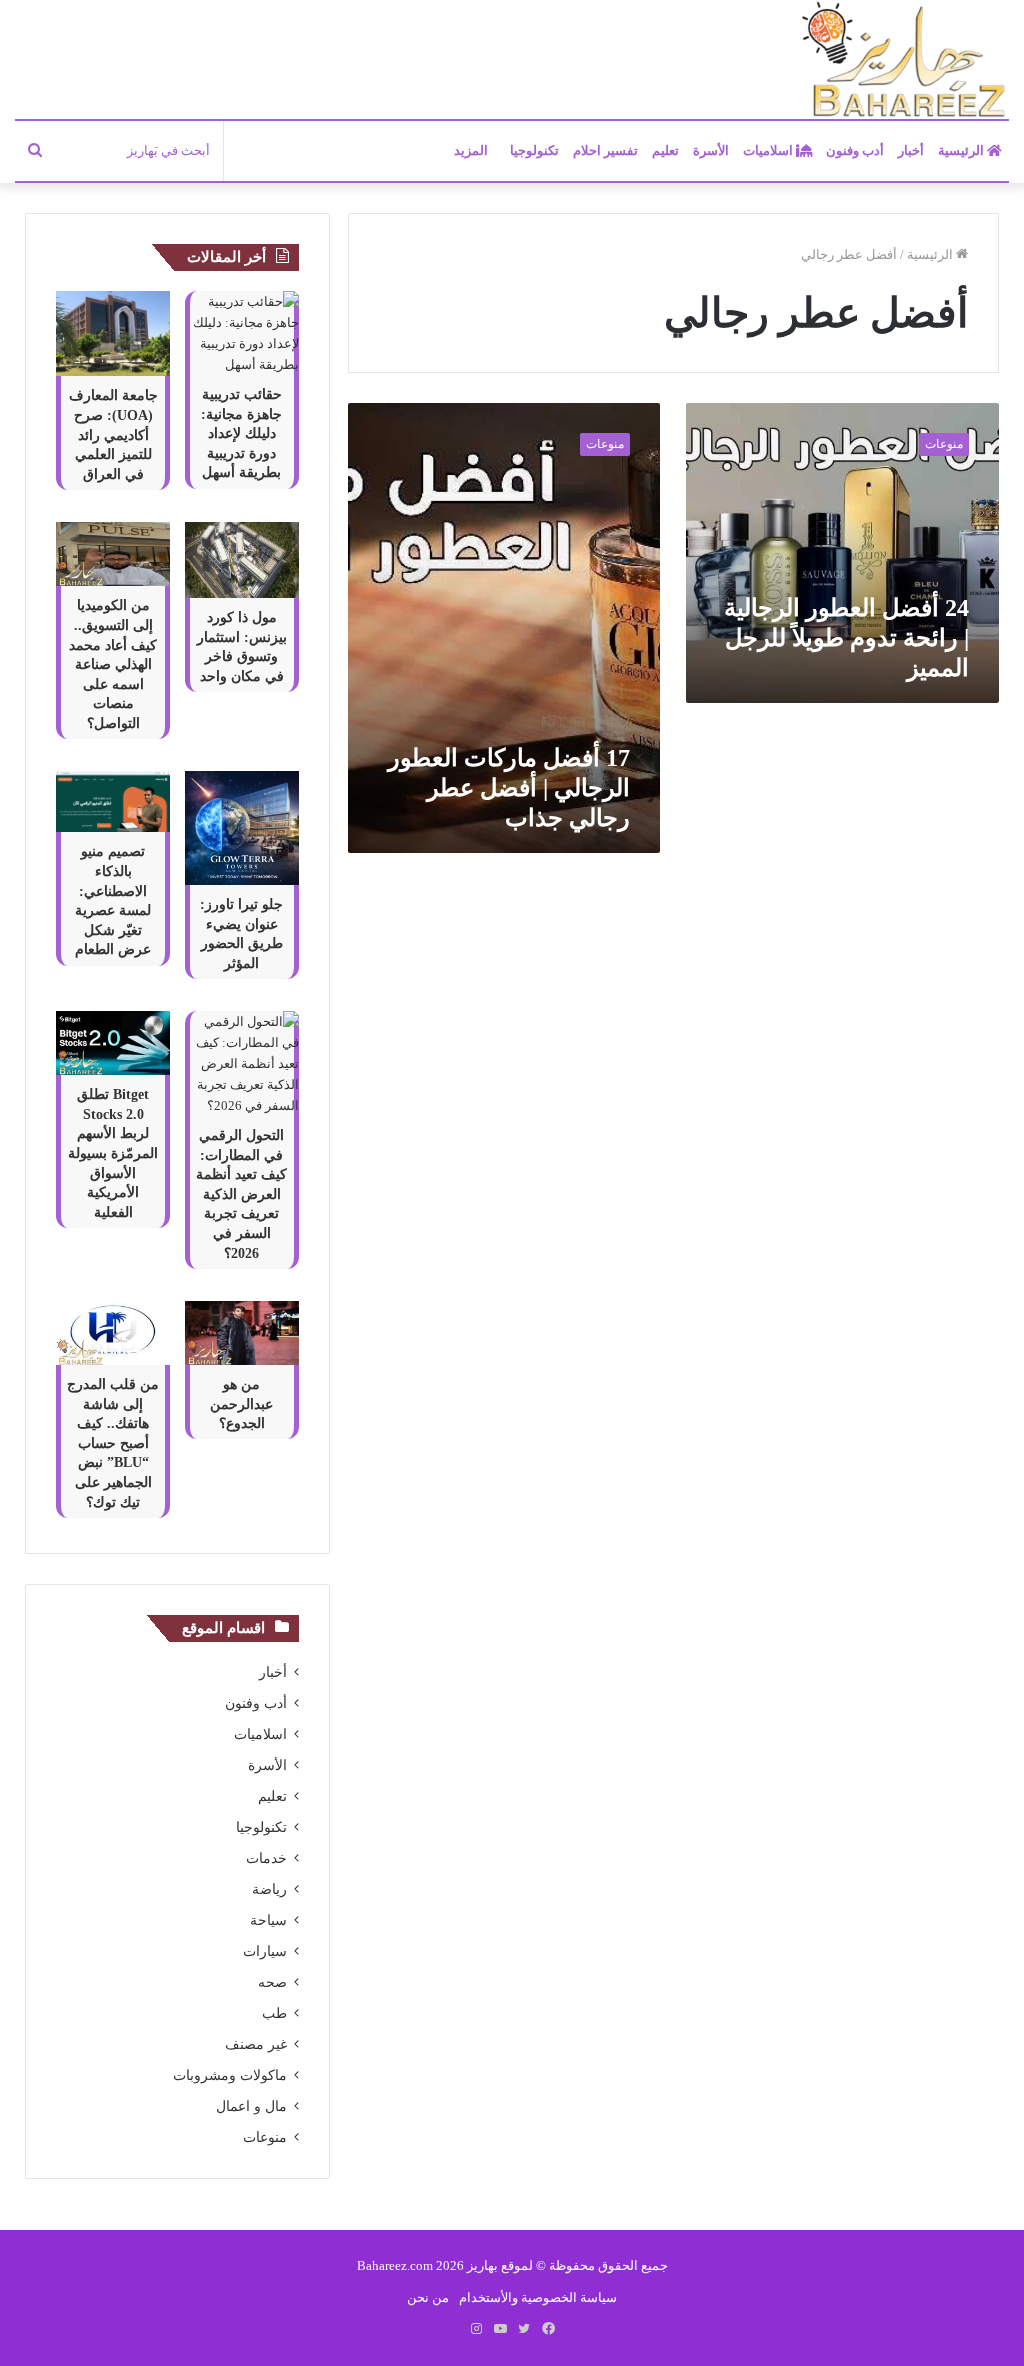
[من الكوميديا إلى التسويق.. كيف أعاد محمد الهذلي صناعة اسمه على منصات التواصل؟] (113, 554)
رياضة (269, 1889)
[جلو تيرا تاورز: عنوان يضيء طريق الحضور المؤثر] (242, 828)
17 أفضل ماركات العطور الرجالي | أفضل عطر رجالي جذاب (509, 788)
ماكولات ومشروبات (230, 2075)
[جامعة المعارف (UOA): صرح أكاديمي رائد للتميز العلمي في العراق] (113, 333)
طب (274, 2013)
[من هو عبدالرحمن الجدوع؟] (242, 1333)
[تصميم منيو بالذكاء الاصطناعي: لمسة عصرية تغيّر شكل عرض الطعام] (113, 801)
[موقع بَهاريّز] (904, 60)
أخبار (911, 150)
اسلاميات (769, 150)
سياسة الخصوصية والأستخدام (538, 2297)
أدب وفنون (855, 150)
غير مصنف (256, 2044)
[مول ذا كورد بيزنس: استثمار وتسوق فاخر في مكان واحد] (242, 560)
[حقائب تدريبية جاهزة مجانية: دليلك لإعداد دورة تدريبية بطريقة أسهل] (242, 333)
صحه (272, 1982)
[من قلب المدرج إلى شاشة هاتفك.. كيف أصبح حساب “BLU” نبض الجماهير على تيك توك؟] (113, 1333)
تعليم (665, 150)
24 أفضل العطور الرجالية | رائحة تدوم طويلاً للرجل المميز (846, 638)
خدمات (266, 1858)
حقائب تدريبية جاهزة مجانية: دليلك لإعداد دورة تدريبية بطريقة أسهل (241, 433)
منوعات (265, 2137)
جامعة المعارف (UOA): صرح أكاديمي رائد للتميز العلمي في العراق (113, 434)
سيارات (265, 1951)
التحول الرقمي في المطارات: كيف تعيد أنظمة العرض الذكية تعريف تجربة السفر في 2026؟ (241, 1194)
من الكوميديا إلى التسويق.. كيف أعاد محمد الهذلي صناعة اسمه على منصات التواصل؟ (113, 664)
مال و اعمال (251, 2106)
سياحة (268, 1920)
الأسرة (711, 150)
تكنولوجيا (534, 150)
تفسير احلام (605, 150)
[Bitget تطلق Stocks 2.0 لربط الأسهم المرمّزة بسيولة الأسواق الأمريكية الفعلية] (113, 1043)
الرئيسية (962, 150)
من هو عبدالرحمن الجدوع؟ (241, 1404)
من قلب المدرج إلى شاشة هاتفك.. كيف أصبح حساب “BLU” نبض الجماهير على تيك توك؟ (113, 1443)
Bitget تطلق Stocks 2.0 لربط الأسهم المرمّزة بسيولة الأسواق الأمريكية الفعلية (113, 1153)
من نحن (428, 2297)
